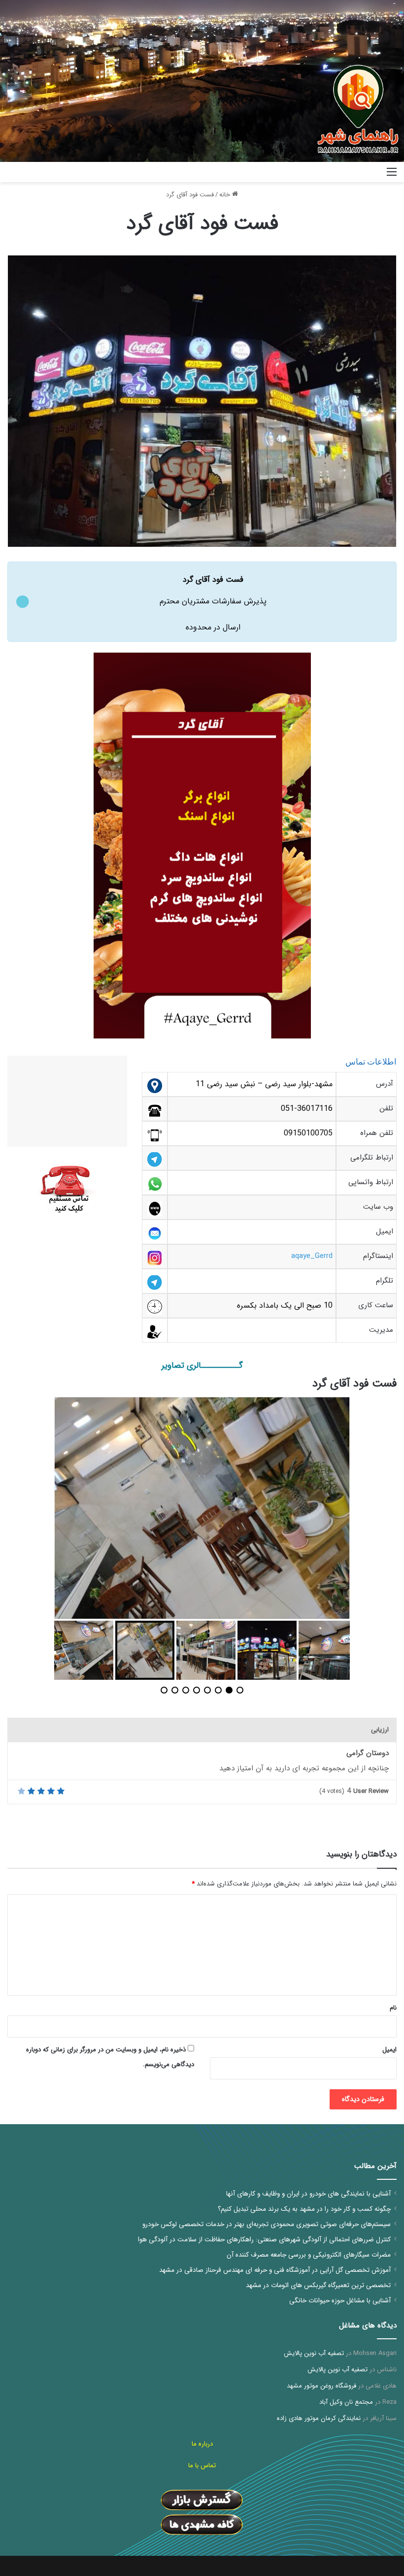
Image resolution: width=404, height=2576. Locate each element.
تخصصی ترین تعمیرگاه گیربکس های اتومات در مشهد (318, 2285)
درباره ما (202, 2444)
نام (393, 2008)
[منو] (392, 176)
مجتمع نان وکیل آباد (346, 2402)
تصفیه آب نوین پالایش (314, 2353)
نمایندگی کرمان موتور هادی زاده (319, 2418)
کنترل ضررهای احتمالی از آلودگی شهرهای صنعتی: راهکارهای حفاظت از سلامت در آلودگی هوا (264, 2240)
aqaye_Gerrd (312, 1256)
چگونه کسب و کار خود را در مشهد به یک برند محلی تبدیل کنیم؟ (304, 2209)
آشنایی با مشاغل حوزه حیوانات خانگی (340, 2301)
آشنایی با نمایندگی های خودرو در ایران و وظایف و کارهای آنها (308, 2194)
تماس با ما (202, 2466)
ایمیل (389, 2050)
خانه (226, 195)
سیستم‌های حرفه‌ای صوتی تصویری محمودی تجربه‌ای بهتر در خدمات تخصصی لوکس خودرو (267, 2224)
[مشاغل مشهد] (351, 172)
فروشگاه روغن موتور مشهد (321, 2386)
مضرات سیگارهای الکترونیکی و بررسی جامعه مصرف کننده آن (309, 2255)
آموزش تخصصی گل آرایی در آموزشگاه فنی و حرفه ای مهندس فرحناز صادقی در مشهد (275, 2270)
